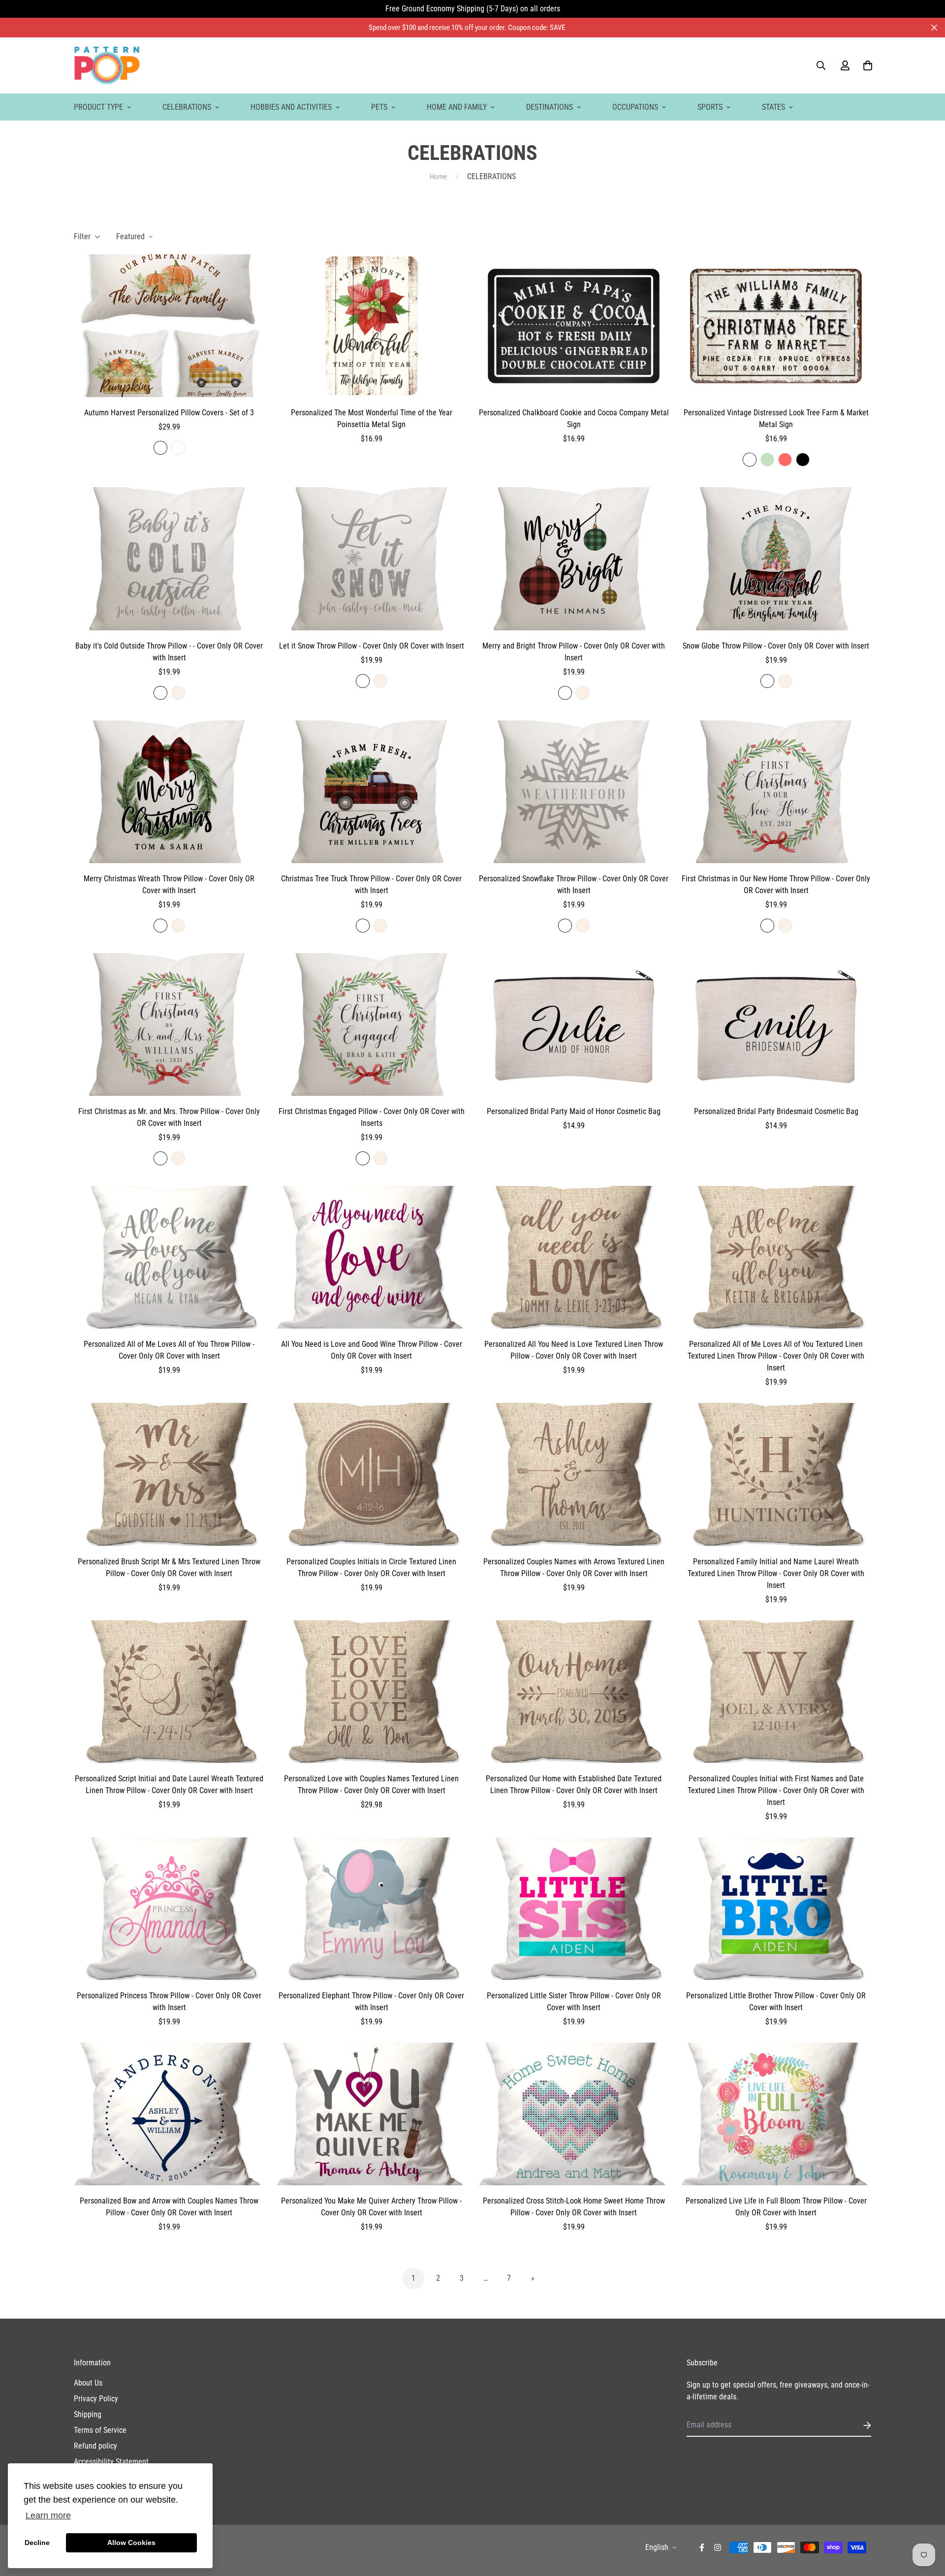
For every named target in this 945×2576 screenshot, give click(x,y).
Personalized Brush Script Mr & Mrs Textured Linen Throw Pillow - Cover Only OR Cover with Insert (169, 1567)
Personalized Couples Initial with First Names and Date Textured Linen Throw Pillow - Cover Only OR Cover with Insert (776, 1790)
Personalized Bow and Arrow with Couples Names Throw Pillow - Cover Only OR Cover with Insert (169, 2207)
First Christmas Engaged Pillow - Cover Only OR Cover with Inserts (372, 1117)
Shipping (88, 2414)
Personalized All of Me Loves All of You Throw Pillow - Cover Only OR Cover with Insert (169, 1350)
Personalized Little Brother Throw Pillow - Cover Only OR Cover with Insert (776, 2002)
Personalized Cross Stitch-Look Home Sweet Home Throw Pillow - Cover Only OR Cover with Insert (574, 2207)
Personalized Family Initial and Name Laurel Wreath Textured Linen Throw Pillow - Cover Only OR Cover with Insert (776, 1573)
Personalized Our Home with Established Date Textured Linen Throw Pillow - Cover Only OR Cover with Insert (574, 1785)
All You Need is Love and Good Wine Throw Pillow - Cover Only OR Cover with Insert (372, 1350)
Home (438, 177)
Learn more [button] (48, 2515)
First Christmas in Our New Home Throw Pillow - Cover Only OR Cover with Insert (776, 885)
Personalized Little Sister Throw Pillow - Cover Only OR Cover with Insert (574, 2002)
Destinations (550, 107)
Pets (379, 107)
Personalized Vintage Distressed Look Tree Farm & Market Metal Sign (776, 419)
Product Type (98, 107)
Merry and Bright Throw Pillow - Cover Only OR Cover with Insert (574, 652)
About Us (88, 2383)
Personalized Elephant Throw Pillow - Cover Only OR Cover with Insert (371, 2002)
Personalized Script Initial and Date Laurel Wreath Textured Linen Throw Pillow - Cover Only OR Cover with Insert (169, 1785)
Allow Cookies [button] (131, 2543)
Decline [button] (37, 2543)
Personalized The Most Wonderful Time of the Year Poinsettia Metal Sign (372, 419)
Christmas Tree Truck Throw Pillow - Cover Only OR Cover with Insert (371, 885)
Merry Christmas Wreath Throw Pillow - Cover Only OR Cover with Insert (169, 885)
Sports (710, 107)
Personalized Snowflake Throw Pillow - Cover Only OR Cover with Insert (574, 885)
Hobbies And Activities (291, 107)
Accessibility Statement (111, 2462)
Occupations (635, 107)
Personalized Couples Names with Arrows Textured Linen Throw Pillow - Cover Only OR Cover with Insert (574, 1567)
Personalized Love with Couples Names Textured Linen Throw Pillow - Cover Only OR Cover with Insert (371, 1785)
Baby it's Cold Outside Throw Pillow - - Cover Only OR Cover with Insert (169, 652)
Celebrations (187, 107)
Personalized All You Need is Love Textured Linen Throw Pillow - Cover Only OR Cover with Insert (574, 1350)
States (773, 107)
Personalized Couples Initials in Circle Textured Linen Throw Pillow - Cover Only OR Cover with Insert (371, 1567)
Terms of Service (100, 2430)
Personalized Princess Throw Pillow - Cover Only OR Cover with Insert (169, 2002)
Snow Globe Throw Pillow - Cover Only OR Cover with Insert (776, 646)
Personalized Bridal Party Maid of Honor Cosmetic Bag (574, 1111)
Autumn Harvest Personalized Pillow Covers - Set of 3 (169, 413)
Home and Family (457, 107)
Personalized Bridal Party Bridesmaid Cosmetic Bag (776, 1111)
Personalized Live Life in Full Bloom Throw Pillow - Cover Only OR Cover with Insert (776, 2207)
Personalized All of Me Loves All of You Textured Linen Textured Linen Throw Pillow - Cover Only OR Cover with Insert (776, 1356)
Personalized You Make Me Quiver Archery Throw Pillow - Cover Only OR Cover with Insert (371, 2207)
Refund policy (95, 2446)
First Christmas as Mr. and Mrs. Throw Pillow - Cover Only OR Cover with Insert (169, 1117)
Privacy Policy (96, 2399)
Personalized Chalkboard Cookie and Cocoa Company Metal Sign (574, 419)
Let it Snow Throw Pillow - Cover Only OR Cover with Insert (372, 646)
